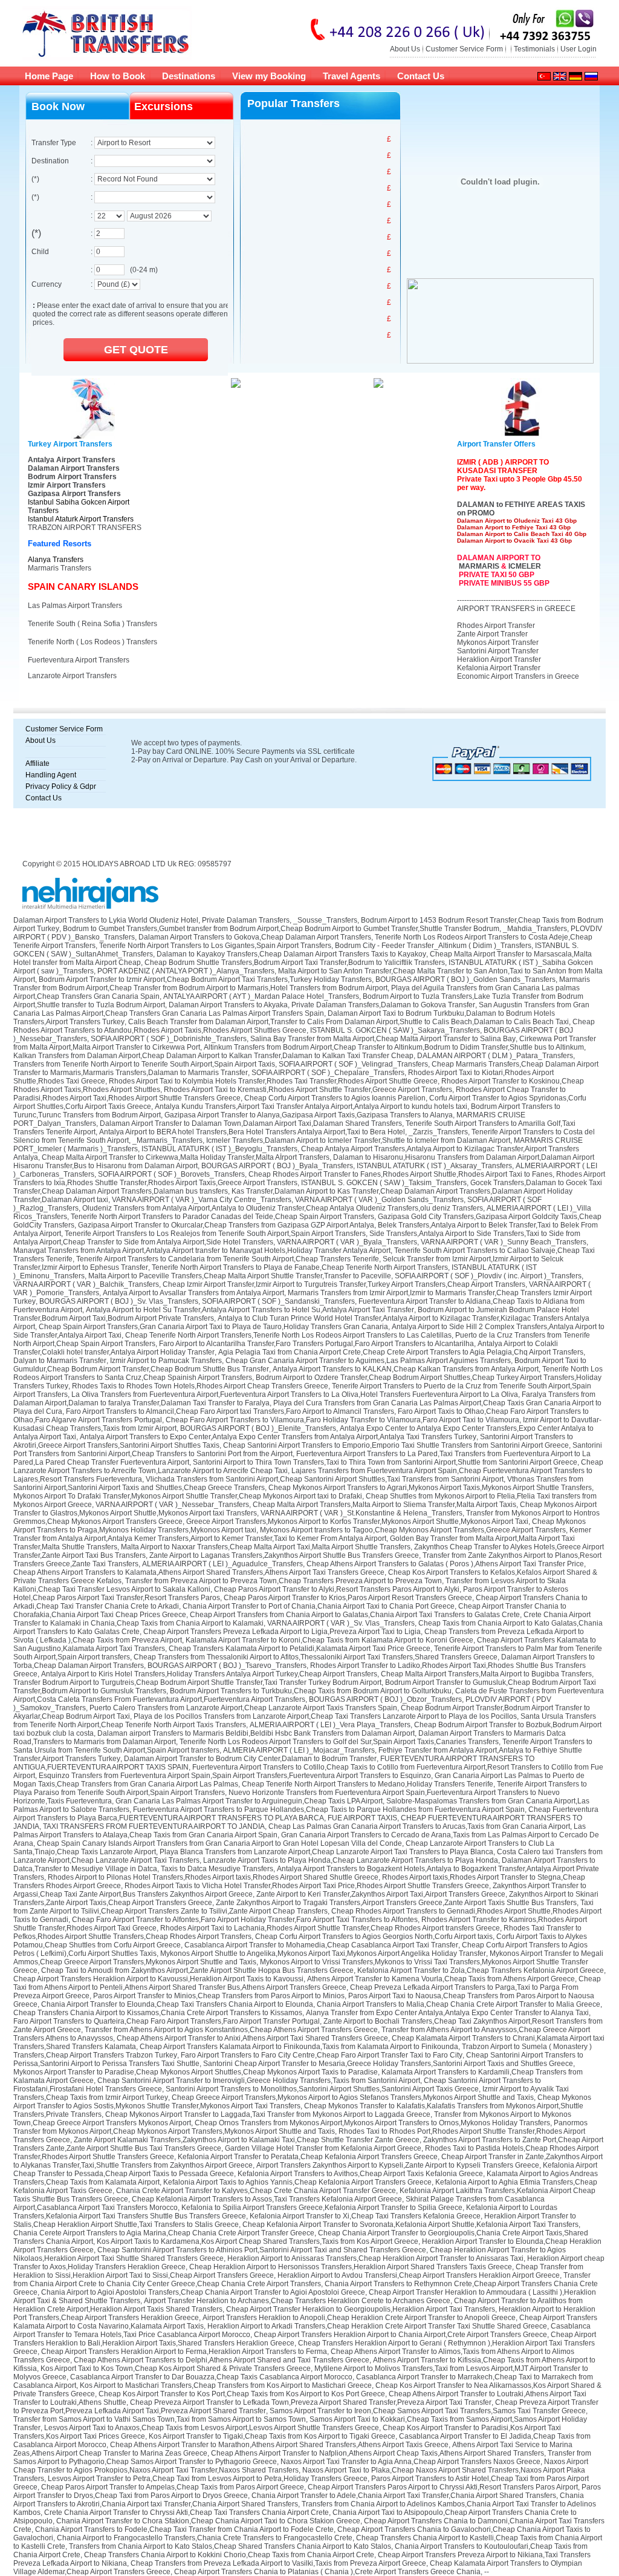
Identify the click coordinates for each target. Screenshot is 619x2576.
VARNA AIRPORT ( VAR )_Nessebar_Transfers (172, 1505)
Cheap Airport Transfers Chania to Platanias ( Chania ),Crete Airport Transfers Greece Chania (327, 2572)
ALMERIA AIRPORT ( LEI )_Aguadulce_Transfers (222, 1564)
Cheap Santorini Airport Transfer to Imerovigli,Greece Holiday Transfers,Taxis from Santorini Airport (259, 2081)
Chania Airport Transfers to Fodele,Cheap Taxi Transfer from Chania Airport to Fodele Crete (184, 2529)
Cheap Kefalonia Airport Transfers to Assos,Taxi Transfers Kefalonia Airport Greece (267, 2199)
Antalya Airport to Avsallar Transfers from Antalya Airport (193, 1293)
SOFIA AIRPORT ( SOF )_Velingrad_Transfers (353, 1064)
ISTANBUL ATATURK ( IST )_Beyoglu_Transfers (219, 1149)
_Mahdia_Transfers (535, 929)
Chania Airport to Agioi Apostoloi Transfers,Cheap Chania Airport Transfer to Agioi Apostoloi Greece (203, 2292)
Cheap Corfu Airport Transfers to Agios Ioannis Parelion (335, 1098)
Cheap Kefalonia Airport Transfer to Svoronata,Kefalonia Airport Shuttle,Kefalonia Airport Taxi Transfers (410, 2225)
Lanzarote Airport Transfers (72, 676)
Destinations (189, 76)
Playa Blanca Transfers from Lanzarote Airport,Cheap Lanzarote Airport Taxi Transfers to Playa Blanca (326, 1852)
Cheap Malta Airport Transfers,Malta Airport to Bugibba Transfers (486, 1674)
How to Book (118, 76)
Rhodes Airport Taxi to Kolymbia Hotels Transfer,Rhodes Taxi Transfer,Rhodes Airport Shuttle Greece (273, 1081)
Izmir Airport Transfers (67, 485)
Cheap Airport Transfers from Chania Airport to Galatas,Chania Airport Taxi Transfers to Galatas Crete (355, 1615)
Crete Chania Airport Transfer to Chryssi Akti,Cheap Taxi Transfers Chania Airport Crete (186, 2512)
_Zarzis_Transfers (438, 1132)
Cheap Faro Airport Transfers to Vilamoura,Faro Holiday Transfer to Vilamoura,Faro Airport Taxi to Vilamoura (342, 1420)
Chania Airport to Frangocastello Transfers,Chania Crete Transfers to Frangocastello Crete (205, 2538)
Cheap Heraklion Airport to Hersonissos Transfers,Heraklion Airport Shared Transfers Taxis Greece (351, 2267)
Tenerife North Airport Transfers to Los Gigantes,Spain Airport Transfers (215, 946)
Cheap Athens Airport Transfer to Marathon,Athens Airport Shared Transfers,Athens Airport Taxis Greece (279, 2445)
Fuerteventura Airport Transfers (79, 660)
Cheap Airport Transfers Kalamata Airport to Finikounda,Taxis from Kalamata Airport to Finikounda (299, 2047)
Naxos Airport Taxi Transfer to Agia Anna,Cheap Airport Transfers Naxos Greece (410, 2462)
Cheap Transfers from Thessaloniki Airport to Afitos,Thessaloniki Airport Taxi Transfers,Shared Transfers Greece (316, 1657)
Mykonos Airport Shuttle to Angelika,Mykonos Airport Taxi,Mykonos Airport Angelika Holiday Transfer (323, 1953)
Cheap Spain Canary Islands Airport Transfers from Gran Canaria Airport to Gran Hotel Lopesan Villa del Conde (219, 1843)
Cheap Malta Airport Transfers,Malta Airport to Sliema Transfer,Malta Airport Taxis (384, 1505)
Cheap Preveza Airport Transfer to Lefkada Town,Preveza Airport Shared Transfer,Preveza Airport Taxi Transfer (311, 2402)
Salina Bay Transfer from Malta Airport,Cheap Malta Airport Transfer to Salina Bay (383, 1039)
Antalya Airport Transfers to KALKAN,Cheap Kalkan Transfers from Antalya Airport (406, 1369)
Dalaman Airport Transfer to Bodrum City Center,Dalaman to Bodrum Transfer (250, 1759)
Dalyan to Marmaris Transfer (60, 1361)
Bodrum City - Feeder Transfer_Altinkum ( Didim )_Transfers (433, 946)
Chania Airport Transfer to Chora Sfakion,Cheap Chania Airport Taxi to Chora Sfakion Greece (208, 2521)
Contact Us (421, 76)
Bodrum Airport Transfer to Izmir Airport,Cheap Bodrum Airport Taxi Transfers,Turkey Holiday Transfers (205, 979)
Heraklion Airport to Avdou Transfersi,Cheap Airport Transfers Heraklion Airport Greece (419, 2275)
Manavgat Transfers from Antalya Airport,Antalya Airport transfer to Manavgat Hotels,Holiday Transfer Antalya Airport (202, 1250)
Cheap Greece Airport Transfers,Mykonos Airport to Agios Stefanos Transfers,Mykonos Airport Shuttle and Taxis (353, 2097)
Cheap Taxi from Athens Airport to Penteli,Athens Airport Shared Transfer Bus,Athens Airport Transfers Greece (307, 1983)
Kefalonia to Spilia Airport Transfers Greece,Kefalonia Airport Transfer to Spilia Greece (322, 2208)
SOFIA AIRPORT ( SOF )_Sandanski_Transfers (278, 1301)
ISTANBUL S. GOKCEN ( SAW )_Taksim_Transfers (384, 1183)
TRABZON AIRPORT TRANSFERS (85, 528)
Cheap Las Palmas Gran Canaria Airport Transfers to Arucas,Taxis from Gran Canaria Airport (419, 1826)
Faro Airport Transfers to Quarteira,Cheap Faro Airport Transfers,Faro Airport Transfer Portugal (167, 2021)
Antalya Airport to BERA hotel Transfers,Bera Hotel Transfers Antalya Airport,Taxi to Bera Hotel (252, 1132)
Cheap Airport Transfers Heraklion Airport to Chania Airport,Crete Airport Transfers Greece (400, 2335)
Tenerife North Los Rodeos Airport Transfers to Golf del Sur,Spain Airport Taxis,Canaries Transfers (339, 1742)
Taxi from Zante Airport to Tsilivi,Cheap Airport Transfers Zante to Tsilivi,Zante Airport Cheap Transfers (303, 1907)
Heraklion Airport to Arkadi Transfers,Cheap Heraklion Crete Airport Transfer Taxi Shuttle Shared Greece (377, 2326)
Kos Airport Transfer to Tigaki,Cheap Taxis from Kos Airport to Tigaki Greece (272, 2436)
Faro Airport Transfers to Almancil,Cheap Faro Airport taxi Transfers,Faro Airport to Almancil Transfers (230, 1411)
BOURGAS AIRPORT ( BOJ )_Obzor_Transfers (385, 1699)
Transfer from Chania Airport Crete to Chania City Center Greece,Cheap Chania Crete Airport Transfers (302, 2280)
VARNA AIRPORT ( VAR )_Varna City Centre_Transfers (202, 1200)
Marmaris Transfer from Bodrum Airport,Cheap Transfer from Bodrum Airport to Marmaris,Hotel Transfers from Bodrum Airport (302, 984)
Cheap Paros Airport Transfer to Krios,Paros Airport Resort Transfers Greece (348, 1598)
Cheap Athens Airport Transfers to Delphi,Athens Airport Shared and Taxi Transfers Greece (222, 2360)
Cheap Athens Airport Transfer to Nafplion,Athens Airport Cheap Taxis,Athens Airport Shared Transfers (378, 2453)
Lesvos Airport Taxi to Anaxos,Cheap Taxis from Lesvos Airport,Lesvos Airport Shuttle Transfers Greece (212, 2428)
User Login (578, 49)
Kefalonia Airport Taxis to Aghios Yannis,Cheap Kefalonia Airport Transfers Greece (297, 2182)
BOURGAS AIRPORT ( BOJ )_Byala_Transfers (277, 1166)
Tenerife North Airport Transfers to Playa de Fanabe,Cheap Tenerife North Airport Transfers (300, 1267)
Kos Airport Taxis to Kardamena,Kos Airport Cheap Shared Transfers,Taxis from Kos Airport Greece (258, 2241)
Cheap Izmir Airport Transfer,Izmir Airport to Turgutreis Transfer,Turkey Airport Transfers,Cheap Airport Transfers (344, 1284)
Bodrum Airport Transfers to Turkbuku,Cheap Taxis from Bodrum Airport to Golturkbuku (311, 1691)
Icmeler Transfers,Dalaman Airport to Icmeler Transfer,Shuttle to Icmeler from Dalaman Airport (358, 1140)
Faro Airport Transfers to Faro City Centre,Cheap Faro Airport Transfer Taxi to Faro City (322, 2055)
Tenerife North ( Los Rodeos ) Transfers (92, 642)
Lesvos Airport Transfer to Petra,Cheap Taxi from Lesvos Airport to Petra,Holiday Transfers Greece (208, 2479)
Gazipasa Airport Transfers (74, 494)
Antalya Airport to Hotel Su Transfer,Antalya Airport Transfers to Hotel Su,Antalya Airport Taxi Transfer (250, 1310)
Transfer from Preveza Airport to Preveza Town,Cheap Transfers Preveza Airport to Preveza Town (284, 1581)
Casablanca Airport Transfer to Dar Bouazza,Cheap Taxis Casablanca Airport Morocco (211, 2377)
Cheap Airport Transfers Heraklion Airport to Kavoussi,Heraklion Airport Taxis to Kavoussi (158, 1979)
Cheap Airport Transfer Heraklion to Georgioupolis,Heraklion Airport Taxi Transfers (361, 2309)
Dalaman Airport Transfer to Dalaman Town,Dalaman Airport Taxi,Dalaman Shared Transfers (251, 1123)
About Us (405, 49)
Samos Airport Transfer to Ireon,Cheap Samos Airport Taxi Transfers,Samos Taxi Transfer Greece (428, 2411)
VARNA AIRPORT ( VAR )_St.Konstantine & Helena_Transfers (361, 1513)
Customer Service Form (464, 49)
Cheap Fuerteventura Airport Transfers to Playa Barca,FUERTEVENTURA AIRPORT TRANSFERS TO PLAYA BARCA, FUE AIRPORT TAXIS (306, 1814)
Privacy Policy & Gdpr (61, 786)
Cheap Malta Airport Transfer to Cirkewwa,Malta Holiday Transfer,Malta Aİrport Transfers (186, 1157)
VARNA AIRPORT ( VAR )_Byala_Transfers (347, 1242)
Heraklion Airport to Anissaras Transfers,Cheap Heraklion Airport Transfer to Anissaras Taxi (375, 2258)
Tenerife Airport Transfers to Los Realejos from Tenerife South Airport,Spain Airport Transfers (215, 1234)
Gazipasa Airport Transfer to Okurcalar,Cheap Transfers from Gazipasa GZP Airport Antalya (226, 1225)
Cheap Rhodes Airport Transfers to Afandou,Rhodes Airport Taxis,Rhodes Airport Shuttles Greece (304, 1026)
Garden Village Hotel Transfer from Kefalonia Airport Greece (323, 2148)
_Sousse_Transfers (325, 920)
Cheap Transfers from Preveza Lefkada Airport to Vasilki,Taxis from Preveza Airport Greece (278, 2563)
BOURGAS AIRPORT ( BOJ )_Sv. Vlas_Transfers (119, 1301)
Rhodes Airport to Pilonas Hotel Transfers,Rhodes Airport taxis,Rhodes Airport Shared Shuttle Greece (213, 1877)
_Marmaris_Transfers (167, 1140)
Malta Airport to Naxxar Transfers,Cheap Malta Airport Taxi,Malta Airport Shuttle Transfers (266, 1547)
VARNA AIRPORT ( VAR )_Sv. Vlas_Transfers (341, 1623)
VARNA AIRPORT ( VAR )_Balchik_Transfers (86, 1284)
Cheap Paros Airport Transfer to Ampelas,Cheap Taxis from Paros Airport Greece (173, 2487)
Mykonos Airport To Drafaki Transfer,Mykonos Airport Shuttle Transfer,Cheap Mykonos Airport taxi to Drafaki (188, 1496)
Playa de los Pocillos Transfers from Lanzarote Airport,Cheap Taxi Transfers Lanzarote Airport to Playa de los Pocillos (325, 1716)
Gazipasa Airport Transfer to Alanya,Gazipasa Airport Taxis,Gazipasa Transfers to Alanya (309, 1115)
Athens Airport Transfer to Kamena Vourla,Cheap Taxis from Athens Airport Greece (441, 1979)
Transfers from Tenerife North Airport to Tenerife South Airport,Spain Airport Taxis (144, 1064)
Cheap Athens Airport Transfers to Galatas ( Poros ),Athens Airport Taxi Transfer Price (445, 1564)
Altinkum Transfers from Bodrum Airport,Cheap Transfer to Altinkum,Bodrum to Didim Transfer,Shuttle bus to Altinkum (394, 1047)
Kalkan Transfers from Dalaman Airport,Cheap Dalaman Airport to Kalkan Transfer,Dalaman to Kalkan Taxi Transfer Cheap (213, 1056)
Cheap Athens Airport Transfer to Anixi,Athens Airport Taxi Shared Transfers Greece (252, 2038)
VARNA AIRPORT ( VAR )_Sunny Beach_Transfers (504, 1242)
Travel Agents (352, 76)
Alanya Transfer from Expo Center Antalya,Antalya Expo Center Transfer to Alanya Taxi (447, 2013)
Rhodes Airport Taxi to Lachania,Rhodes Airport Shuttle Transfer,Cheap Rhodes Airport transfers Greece (330, 1928)
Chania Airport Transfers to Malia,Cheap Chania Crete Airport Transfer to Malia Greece (459, 2004)
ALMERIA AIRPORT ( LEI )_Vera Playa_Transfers (330, 1725)
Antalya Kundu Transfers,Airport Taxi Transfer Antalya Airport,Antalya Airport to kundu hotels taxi (311, 1107)
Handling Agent (51, 775)
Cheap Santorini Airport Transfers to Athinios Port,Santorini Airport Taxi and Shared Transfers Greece (262, 2250)
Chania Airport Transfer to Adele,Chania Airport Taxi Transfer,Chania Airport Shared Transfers (404, 2496)
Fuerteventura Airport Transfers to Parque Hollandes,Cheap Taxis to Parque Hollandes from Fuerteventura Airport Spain (329, 1809)
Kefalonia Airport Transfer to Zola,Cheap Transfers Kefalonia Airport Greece (481, 1970)
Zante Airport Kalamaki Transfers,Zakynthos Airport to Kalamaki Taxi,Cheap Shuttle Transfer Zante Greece (247, 2140)
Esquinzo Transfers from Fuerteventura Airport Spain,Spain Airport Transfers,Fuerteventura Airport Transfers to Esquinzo (235, 1776)
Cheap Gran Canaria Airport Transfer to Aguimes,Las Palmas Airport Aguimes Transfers (368, 1361)
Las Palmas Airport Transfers (75, 606)
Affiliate (37, 763)
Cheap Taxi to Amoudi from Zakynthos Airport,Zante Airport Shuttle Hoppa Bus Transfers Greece (197, 1970)
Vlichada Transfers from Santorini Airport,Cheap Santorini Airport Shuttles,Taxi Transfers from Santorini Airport (325, 1479)
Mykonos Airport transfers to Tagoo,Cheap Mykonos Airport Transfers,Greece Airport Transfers (413, 1530)
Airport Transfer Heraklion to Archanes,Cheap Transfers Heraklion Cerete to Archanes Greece (297, 2301)
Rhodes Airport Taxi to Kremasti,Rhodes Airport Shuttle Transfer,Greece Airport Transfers (308, 1090)
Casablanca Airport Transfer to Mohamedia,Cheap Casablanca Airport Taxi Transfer (321, 1945)
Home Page (49, 76)
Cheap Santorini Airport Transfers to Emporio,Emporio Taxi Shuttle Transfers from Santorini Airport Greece (396, 1445)
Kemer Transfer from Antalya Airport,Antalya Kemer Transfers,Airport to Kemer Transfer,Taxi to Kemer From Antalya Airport (302, 1534)
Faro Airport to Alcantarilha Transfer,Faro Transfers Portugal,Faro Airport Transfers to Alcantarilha (316, 1344)
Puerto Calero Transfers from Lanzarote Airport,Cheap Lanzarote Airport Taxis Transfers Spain (243, 1708)
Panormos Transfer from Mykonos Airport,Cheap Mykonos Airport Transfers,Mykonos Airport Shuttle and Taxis (300, 2127)
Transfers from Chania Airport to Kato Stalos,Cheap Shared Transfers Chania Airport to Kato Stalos (230, 2546)
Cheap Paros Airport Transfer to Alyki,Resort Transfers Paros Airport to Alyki (337, 1589)
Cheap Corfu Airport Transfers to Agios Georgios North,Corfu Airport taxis (374, 1937)
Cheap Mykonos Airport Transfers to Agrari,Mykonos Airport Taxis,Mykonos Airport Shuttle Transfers (430, 1488)
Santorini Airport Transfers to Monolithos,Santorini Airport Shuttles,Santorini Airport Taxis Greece (322, 2089)
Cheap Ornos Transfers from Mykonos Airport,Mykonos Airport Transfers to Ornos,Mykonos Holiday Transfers (372, 2123)
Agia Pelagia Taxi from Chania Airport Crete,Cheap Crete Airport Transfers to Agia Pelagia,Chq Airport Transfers (401, 1352)
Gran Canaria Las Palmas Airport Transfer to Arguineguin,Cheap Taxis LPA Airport (249, 1801)
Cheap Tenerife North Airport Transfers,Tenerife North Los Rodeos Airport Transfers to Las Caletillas (288, 1335)
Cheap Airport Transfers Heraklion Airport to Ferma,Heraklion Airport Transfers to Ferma (184, 2352)
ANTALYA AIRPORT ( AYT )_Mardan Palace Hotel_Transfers (261, 996)
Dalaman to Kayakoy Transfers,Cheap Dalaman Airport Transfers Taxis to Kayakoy (291, 954)
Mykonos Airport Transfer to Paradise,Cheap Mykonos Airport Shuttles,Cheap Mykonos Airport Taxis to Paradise (196, 2072)
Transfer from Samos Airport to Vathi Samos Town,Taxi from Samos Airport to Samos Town (160, 2419)
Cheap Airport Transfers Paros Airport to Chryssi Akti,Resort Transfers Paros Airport (443, 2487)
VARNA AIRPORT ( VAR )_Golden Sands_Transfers (379, 1200)
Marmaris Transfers (60, 568)
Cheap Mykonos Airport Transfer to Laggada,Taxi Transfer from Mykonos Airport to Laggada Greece (268, 2114)
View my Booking (269, 76)
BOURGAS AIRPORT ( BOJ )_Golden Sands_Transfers (465, 979)
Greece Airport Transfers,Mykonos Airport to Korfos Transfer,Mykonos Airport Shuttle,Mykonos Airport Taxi (357, 1522)
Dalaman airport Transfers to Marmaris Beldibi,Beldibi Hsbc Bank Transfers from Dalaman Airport (256, 1733)
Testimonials (534, 49)
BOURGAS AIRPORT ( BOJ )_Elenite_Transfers (258, 1428)
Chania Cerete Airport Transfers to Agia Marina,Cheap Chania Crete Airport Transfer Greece (164, 2233)
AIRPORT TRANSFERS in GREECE (516, 609)
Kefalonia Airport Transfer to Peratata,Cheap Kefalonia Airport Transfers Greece (308, 2157)
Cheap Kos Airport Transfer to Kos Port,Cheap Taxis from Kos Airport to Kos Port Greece (242, 2394)
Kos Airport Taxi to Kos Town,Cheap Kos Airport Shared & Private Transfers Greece (176, 2368)
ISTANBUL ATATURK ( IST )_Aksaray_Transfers (434, 1166)
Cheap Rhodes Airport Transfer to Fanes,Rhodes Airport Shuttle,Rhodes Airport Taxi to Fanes (400, 1174)
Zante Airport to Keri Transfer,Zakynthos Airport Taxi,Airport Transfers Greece (381, 1894)
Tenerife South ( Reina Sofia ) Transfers (92, 624)
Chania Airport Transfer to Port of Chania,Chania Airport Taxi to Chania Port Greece (319, 1606)
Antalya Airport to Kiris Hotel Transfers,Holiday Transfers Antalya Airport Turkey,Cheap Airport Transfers (209, 1674)
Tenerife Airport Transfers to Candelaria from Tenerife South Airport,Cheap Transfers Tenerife (228, 1259)
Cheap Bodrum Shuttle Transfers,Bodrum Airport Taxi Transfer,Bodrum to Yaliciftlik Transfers (295, 963)
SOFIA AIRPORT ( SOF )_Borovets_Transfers (171, 1174)
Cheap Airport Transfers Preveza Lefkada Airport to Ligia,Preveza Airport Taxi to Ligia (282, 1632)
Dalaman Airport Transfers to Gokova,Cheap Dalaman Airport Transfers (255, 937)
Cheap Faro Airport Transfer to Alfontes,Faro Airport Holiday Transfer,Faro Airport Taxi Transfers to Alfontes (245, 1920)
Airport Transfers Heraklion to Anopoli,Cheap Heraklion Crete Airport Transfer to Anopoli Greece (359, 2318)
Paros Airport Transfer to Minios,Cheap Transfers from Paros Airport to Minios (219, 1996)
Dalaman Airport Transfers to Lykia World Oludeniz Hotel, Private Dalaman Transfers (151, 920)
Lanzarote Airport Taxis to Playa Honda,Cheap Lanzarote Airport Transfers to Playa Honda (351, 1860)
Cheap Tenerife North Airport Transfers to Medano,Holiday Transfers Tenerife (368, 1784)
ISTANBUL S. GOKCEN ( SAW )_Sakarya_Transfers (395, 1030)
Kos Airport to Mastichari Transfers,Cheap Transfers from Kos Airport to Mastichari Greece (226, 2385)
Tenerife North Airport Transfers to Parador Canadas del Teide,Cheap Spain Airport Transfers (222, 1217)
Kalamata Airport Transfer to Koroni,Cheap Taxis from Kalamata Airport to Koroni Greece (329, 1640)
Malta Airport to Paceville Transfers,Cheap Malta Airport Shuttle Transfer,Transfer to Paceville (240, 1276)
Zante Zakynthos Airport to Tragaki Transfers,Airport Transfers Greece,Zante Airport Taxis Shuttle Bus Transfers (396, 1903)
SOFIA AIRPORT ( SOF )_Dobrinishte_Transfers (169, 1039)
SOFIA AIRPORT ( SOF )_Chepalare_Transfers (328, 1073)
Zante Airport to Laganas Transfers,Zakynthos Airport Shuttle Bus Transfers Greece (284, 1555)
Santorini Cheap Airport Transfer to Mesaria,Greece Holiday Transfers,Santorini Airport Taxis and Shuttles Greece (388, 2064)
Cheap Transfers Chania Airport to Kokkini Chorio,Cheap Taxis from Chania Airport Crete (229, 2555)
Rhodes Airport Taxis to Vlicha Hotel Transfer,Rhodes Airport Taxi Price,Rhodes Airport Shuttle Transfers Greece (307, 1886)
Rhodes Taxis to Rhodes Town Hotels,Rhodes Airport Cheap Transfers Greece (200, 1386)
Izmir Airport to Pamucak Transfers (166, 1361)
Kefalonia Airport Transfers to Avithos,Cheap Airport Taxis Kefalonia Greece (360, 2174)
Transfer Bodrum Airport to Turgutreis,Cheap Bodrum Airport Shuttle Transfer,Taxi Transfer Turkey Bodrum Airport (197, 1682)
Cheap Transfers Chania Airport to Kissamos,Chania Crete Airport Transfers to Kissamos (158, 2013)
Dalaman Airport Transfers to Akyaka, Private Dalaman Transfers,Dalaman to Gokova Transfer (322, 1005)
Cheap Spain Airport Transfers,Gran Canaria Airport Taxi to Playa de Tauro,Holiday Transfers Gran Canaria (213, 1327)
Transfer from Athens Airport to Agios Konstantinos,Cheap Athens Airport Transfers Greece (231, 2030)
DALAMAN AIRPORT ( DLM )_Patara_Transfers (495, 1056)
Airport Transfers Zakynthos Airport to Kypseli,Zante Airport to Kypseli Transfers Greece (398, 2165)
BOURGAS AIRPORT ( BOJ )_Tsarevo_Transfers (227, 1666)
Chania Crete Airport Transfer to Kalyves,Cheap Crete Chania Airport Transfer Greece (256, 2191)
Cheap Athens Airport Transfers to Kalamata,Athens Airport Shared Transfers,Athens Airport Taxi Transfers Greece (199, 1572)
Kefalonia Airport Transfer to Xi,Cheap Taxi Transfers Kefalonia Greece (365, 2216)
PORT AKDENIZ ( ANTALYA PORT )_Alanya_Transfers (186, 971)
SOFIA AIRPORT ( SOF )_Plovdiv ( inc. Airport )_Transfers (488, 1276)
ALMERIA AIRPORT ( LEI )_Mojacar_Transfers (299, 1750)
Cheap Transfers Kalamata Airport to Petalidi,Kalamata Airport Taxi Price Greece (300, 1649)
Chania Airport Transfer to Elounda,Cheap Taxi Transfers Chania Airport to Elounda (177, 2004)
